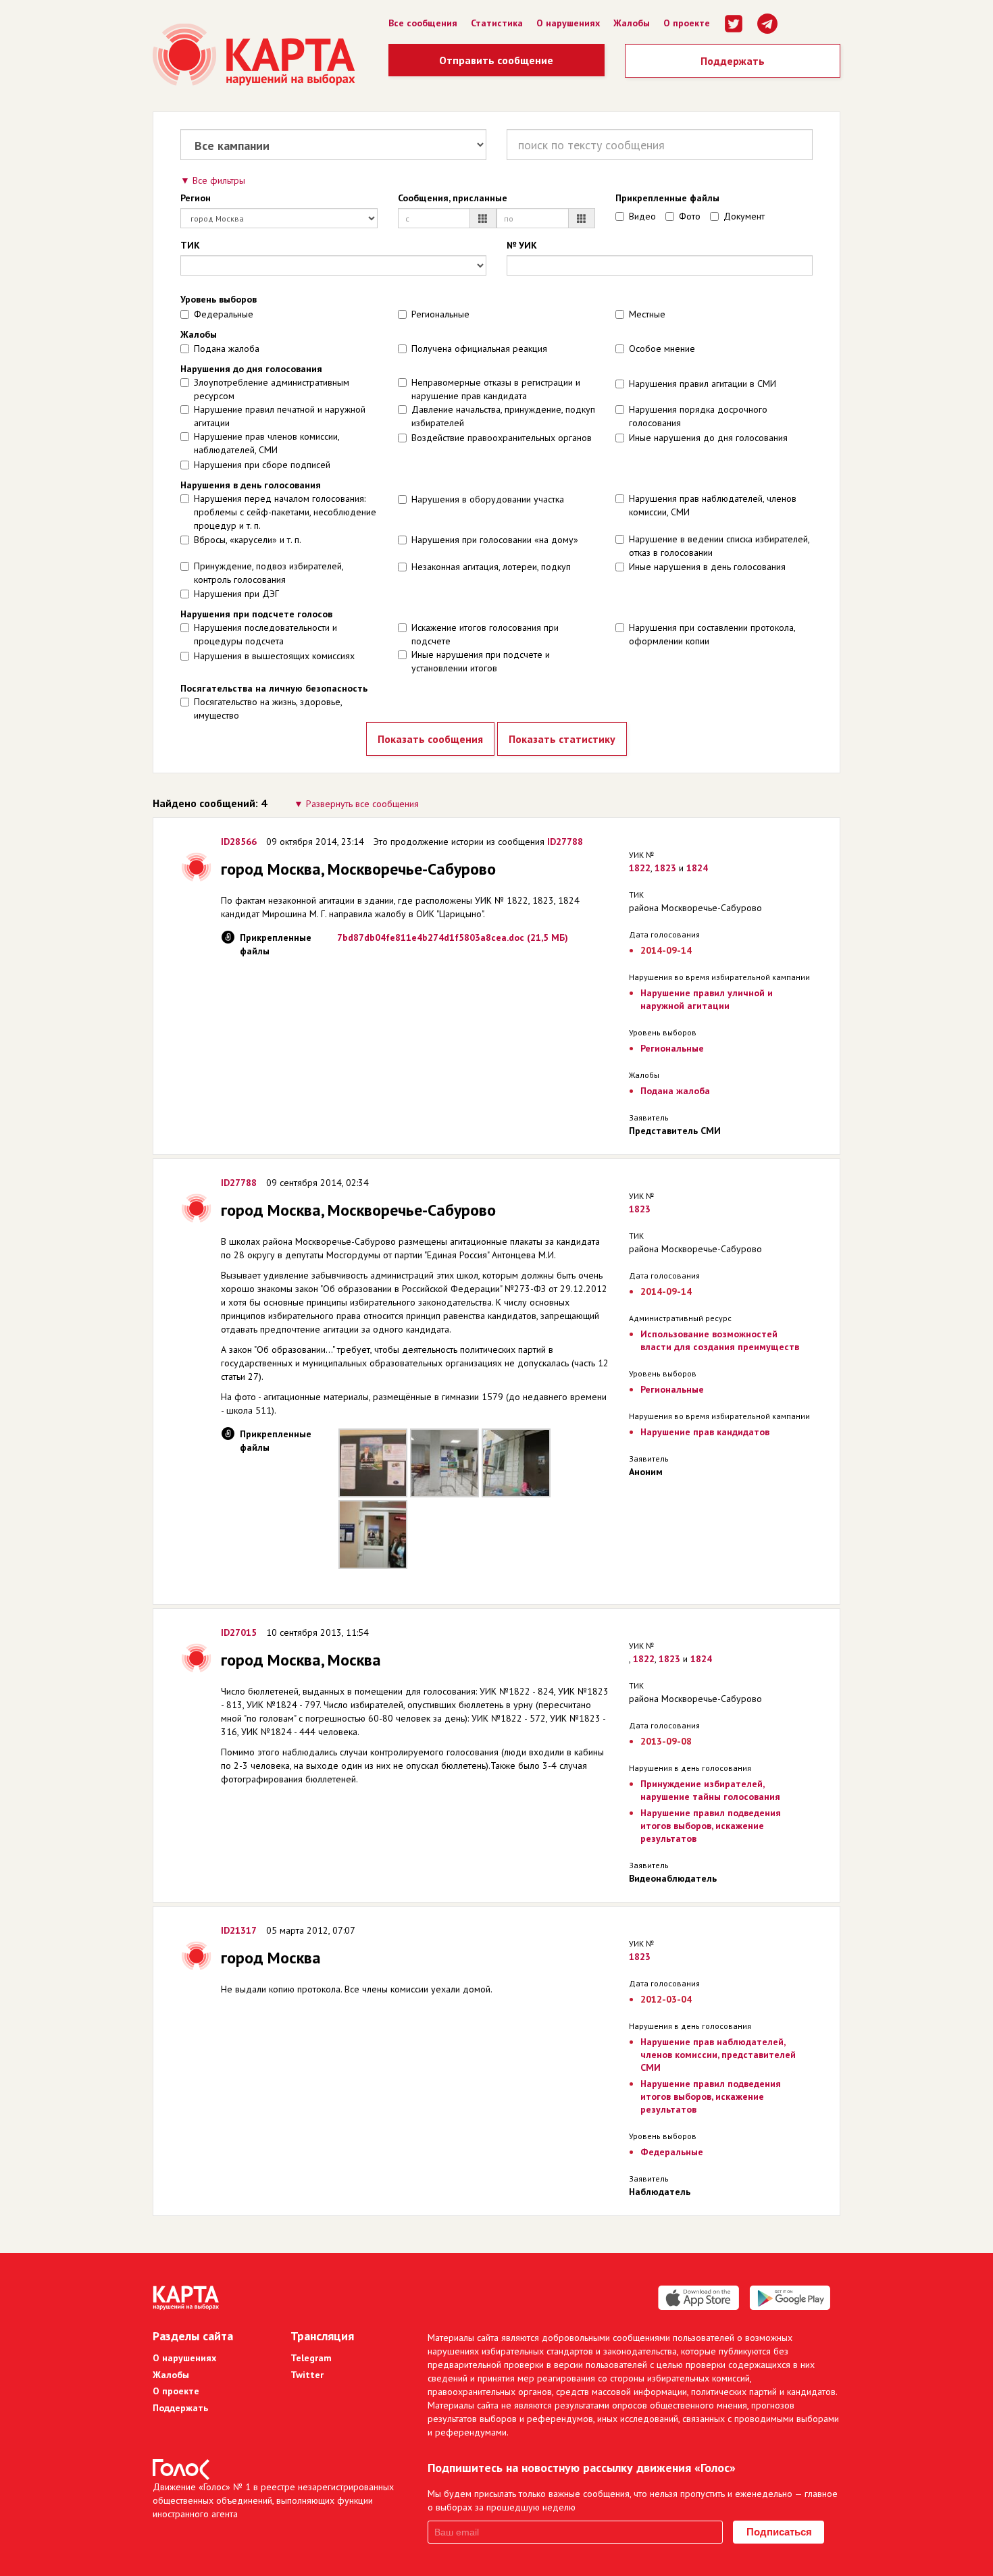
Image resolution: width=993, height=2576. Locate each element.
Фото (690, 216)
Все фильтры (219, 180)
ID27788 (565, 842)
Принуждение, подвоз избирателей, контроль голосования (269, 573)
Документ (744, 216)
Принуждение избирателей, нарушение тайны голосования (710, 1790)
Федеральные (224, 314)
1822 (640, 868)
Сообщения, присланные (453, 198)
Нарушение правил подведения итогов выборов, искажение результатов (711, 1826)
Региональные (440, 314)
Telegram (311, 2358)
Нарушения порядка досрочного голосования (698, 416)
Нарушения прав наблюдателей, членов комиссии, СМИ (713, 505)
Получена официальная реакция (479, 349)
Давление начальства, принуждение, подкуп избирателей (503, 416)
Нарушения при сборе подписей (262, 465)
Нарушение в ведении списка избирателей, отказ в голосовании (719, 546)
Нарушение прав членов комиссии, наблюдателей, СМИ (266, 443)
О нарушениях (568, 23)
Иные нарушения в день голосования (707, 567)
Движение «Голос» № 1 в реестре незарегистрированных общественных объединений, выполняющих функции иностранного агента (273, 2500)
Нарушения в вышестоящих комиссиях (274, 656)
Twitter (307, 2375)
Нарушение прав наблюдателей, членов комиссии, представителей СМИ (718, 2055)
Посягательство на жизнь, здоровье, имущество (268, 709)
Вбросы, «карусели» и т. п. (248, 540)
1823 (665, 868)
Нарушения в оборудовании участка (488, 499)
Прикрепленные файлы (667, 198)
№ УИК (522, 245)
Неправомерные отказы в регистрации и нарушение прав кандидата (496, 389)
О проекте (687, 23)
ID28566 (239, 842)
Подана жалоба (227, 349)
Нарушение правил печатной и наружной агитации (280, 416)
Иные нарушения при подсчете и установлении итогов (481, 661)
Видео (642, 216)
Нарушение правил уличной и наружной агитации (707, 999)
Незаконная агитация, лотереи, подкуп (491, 567)
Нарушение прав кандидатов (705, 1432)
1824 (697, 868)
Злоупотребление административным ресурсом (272, 389)
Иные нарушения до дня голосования (708, 438)
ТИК (190, 245)
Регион (196, 198)
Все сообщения (423, 23)
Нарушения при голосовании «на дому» (495, 540)
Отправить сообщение (496, 60)
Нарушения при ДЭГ (236, 594)
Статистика (497, 23)
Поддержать (733, 61)
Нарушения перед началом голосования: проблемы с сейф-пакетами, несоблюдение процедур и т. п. (285, 512)
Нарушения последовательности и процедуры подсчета (265, 634)
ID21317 (239, 1930)
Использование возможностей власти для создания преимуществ (720, 1340)
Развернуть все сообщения (362, 804)
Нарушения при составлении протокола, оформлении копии (712, 634)
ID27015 (239, 1632)
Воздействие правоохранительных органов (502, 438)
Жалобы (632, 23)
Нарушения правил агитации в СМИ (703, 384)
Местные (647, 314)
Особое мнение (662, 349)
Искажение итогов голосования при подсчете (485, 634)
